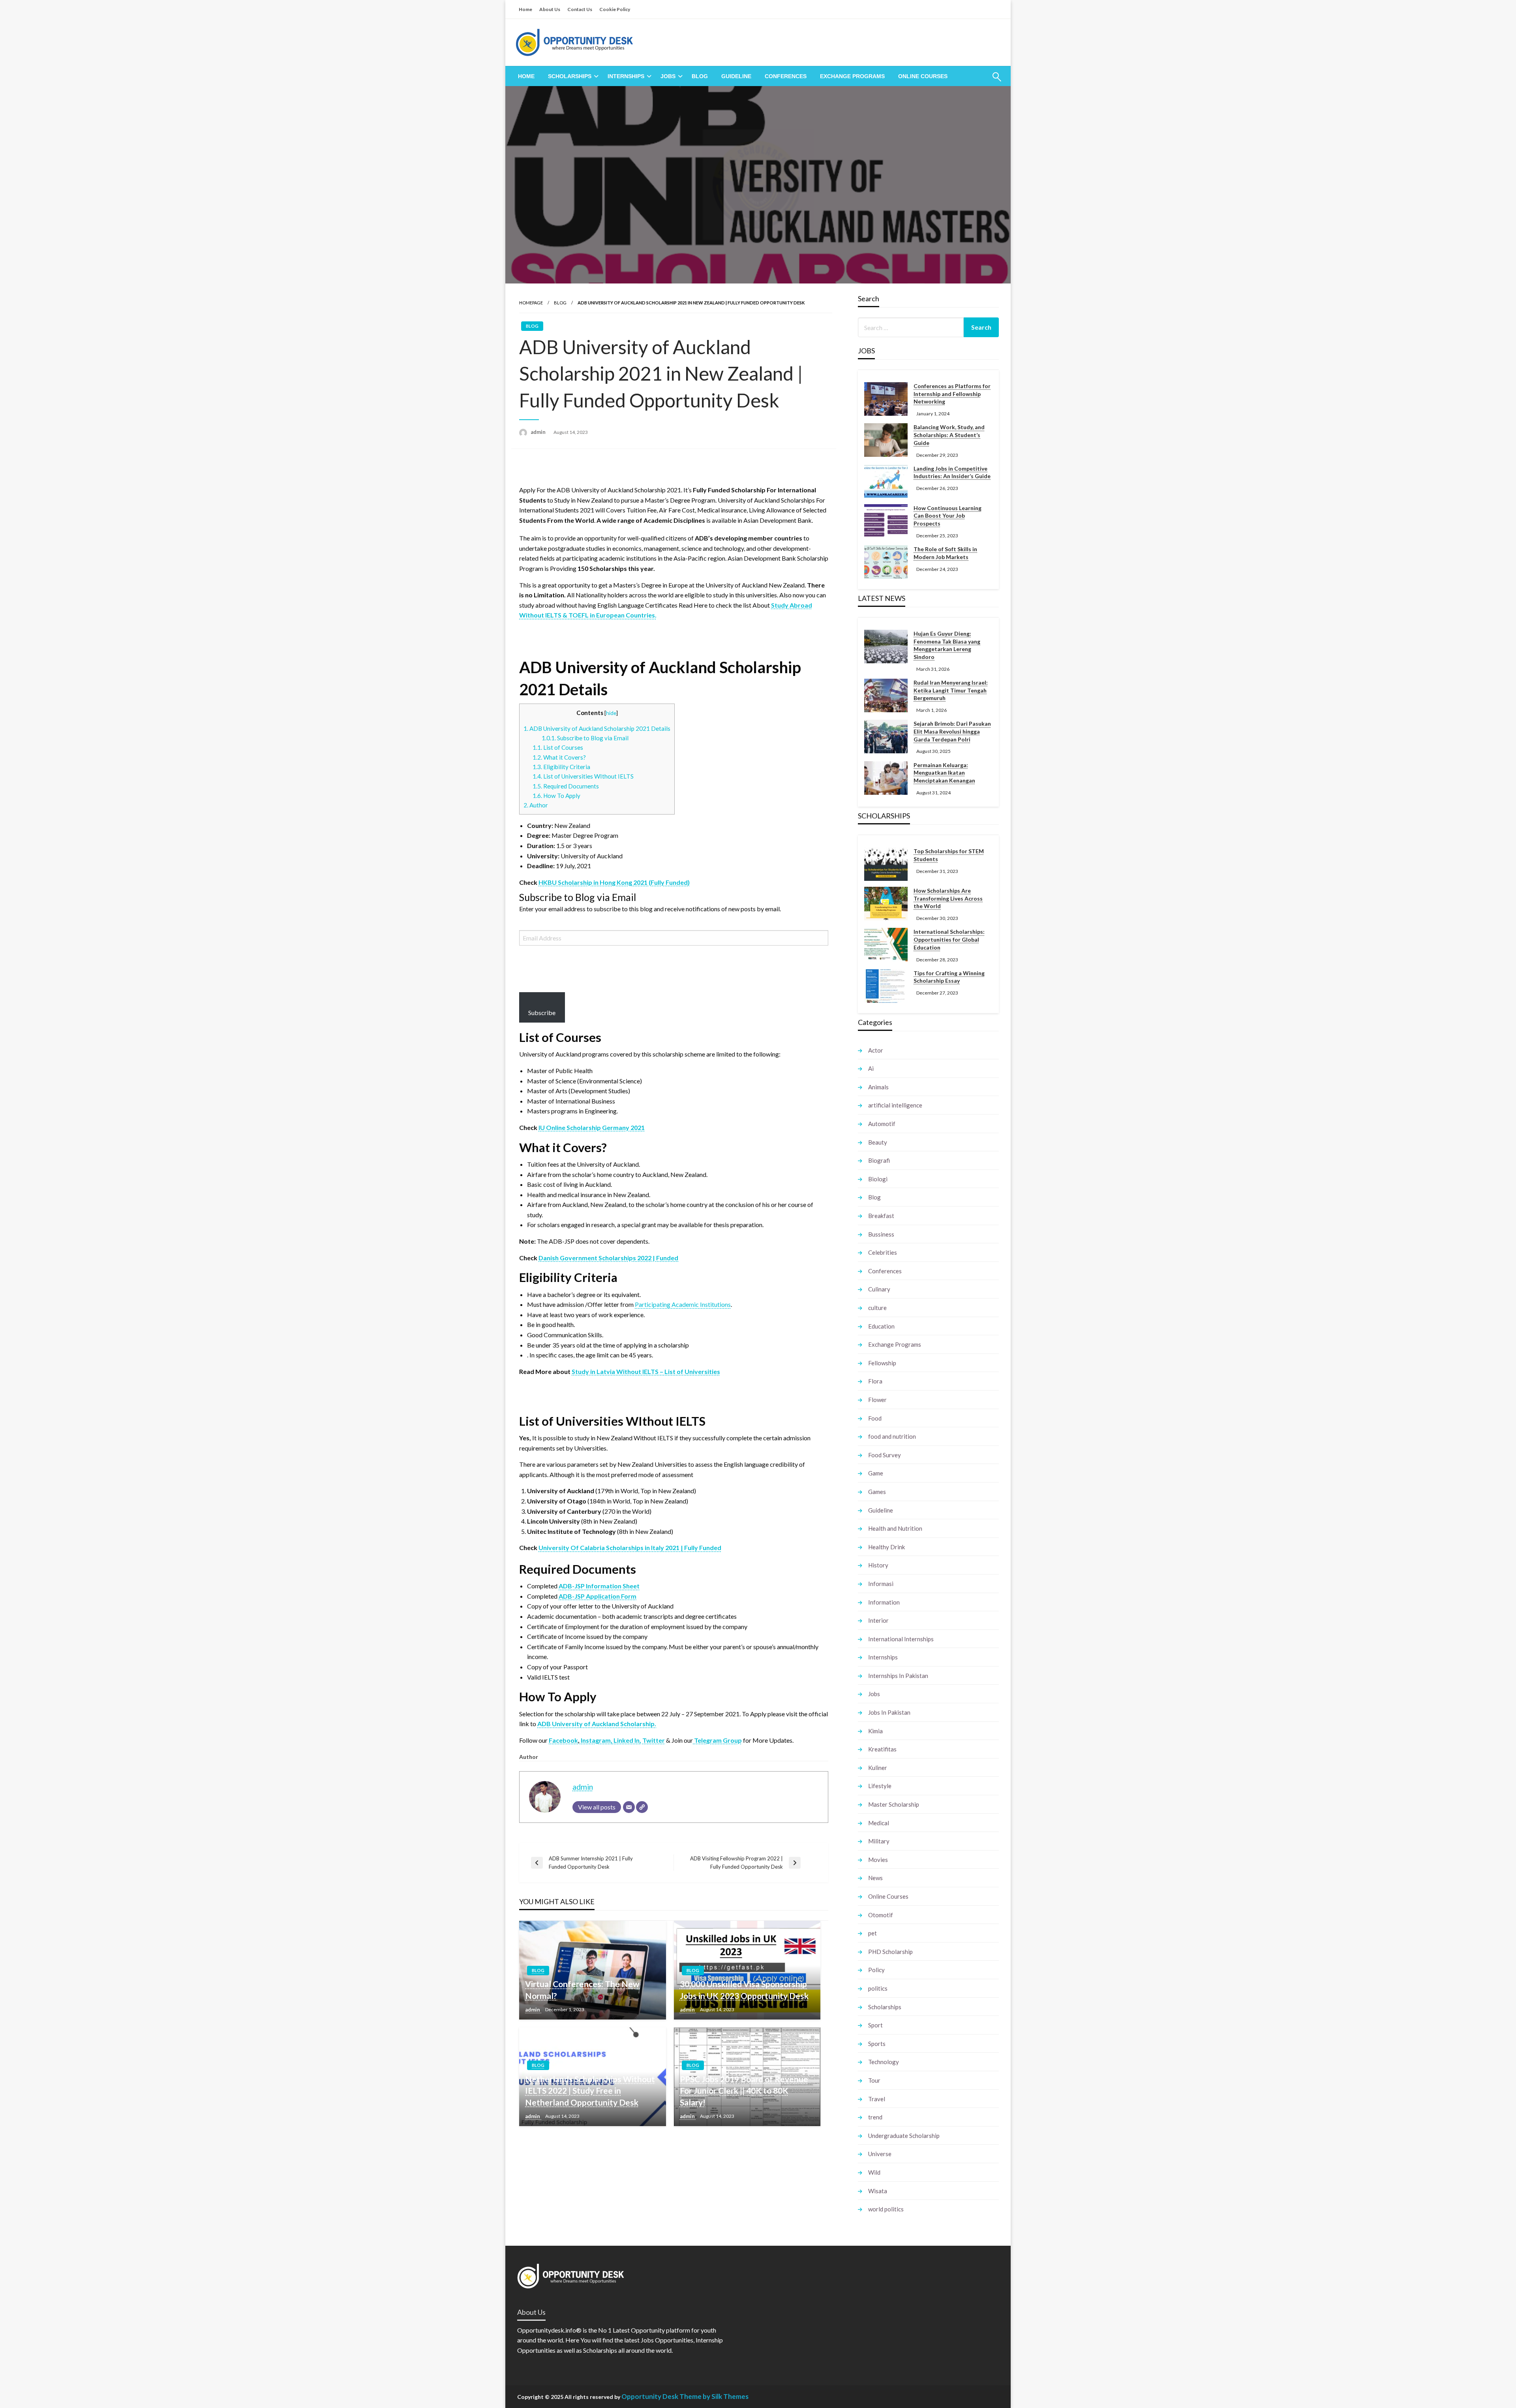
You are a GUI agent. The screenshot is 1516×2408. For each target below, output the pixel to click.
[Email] (629, 1807)
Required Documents (566, 786)
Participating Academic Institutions (683, 1304)
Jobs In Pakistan (889, 1712)
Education (881, 1326)
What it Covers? (559, 757)
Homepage (531, 303)
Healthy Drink (887, 1547)
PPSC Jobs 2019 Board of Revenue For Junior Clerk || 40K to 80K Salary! (744, 2091)
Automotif (882, 1124)
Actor (876, 1050)
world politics (886, 2209)
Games (877, 1492)
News (875, 1878)
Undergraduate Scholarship (904, 2136)
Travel (877, 2099)
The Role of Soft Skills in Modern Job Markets (945, 553)
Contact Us (580, 9)
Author (536, 805)
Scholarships (570, 76)
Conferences (786, 76)
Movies (878, 1860)
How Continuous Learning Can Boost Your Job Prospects (947, 516)
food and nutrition (892, 1436)
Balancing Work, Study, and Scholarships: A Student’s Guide (949, 435)
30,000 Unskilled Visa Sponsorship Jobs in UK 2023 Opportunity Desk (744, 1989)
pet (872, 1933)
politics (878, 1988)
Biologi (878, 1179)
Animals (878, 1087)
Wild (874, 2172)
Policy (876, 1970)
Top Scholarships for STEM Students (949, 855)
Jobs (668, 76)
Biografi (879, 1160)
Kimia (875, 1731)
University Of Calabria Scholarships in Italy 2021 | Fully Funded (630, 1547)
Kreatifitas (882, 1749)
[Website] (642, 1807)
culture (877, 1308)
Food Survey (885, 1455)
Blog (700, 76)
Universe (880, 2154)
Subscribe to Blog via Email (585, 738)
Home (525, 9)
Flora (875, 1381)
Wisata (878, 2191)
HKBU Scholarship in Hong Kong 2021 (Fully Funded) (614, 882)
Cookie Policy (615, 9)
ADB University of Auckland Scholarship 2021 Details (597, 728)
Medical (879, 1823)
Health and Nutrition (895, 1528)
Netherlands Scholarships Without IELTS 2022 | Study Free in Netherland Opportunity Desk (590, 2091)
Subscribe (542, 1013)
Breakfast (881, 1216)
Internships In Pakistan (898, 1676)
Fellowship (882, 1363)
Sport (875, 2025)
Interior (878, 1620)
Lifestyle (880, 1786)
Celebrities (883, 1252)
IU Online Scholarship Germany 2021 (592, 1127)
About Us (550, 9)
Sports (877, 2044)
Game (876, 1473)
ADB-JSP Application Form (598, 1596)
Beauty (878, 1142)
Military (879, 1841)
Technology (884, 2062)
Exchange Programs (852, 76)
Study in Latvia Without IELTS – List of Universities (646, 1371)
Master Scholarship (894, 1804)
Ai (871, 1068)
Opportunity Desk (650, 2396)
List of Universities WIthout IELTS (583, 776)
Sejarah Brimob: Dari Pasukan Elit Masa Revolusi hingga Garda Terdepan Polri (952, 731)
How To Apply (557, 796)
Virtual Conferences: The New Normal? (582, 1989)
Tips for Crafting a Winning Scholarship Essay (949, 977)
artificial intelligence (895, 1105)
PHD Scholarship (890, 1952)
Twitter (654, 1740)
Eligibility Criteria (561, 767)
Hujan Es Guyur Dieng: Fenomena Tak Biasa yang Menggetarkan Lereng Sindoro (947, 645)
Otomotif (881, 1915)
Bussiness (881, 1234)
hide (611, 713)
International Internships (901, 1639)
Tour (874, 2080)
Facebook (563, 1740)
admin (539, 432)
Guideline (736, 76)
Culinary (879, 1289)
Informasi (881, 1584)
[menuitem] (526, 76)
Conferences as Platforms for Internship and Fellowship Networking (952, 394)
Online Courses (923, 76)
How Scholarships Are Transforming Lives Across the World (948, 898)
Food (875, 1418)
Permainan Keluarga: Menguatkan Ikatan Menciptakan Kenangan (944, 773)
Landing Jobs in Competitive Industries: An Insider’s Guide (952, 472)
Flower (877, 1400)
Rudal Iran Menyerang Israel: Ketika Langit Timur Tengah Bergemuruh (951, 690)
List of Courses (558, 747)
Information (884, 1602)
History (878, 1565)
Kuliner (878, 1768)
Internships (626, 76)
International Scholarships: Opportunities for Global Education (949, 939)
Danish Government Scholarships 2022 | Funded (608, 1258)
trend (875, 2117)
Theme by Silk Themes (714, 2396)
